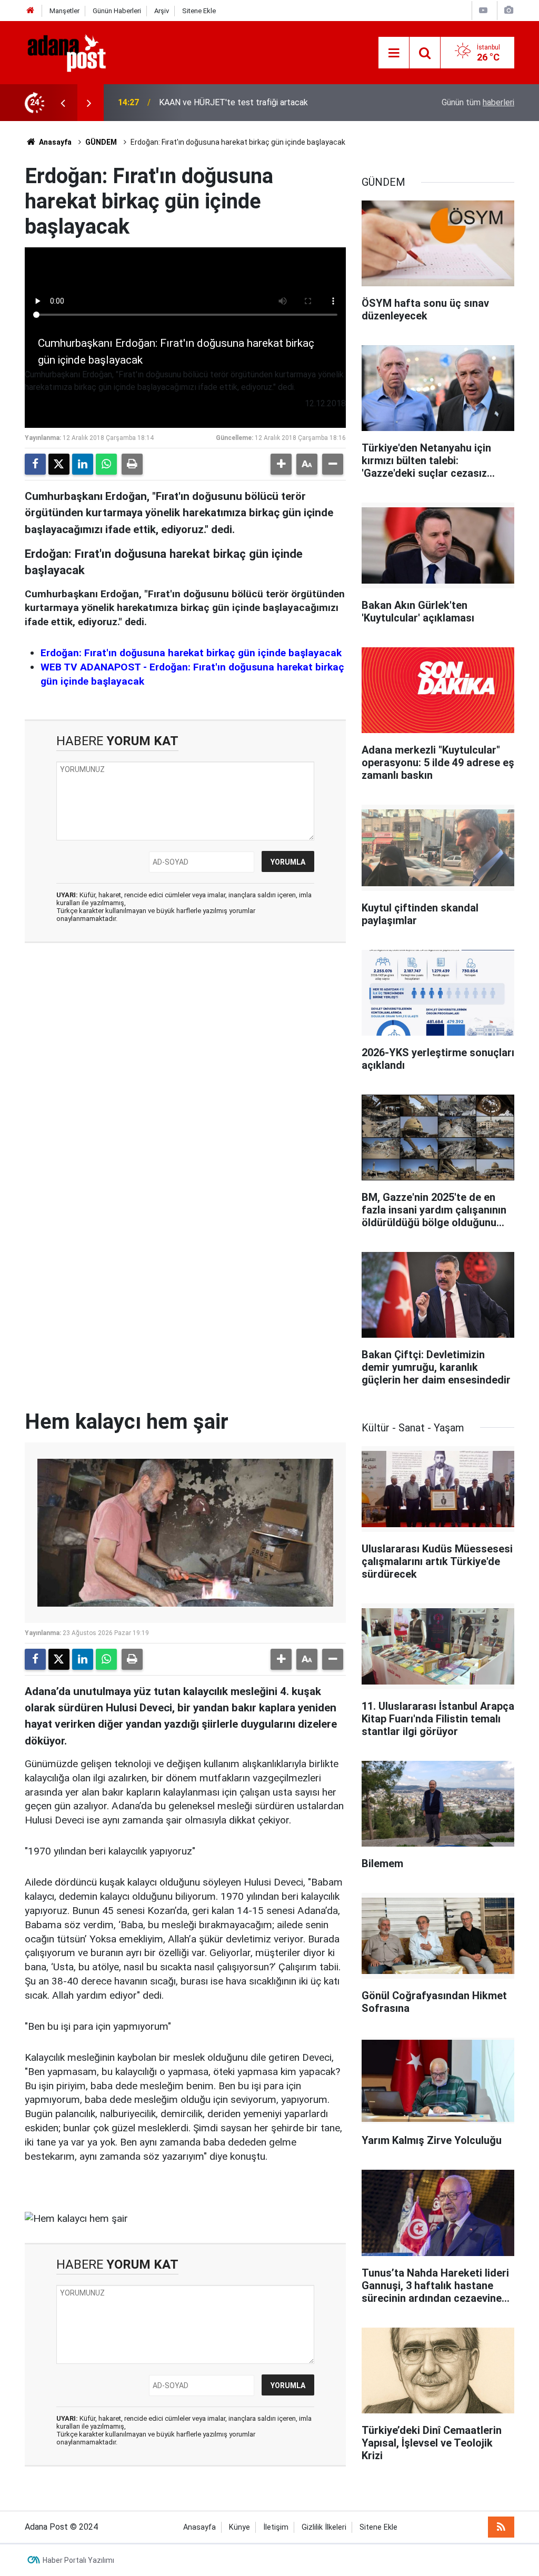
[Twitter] (59, 464)
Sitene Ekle (199, 11)
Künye (239, 2527)
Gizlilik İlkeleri (324, 2527)
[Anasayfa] (31, 11)
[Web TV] (483, 10)
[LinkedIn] (83, 464)
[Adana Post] (77, 52)
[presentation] (63, 103)
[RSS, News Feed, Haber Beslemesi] (501, 2527)
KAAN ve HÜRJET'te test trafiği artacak (233, 102)
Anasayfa (54, 142)
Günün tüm (478, 102)
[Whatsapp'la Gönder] (106, 464)
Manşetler (64, 11)
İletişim (276, 2527)
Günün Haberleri (117, 11)
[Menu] (394, 53)
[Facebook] (35, 464)
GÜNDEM (101, 142)
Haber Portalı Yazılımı (78, 2560)
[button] (281, 464)
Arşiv (162, 11)
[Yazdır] (132, 464)
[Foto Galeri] (508, 10)
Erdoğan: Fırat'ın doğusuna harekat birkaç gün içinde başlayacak (191, 653)
